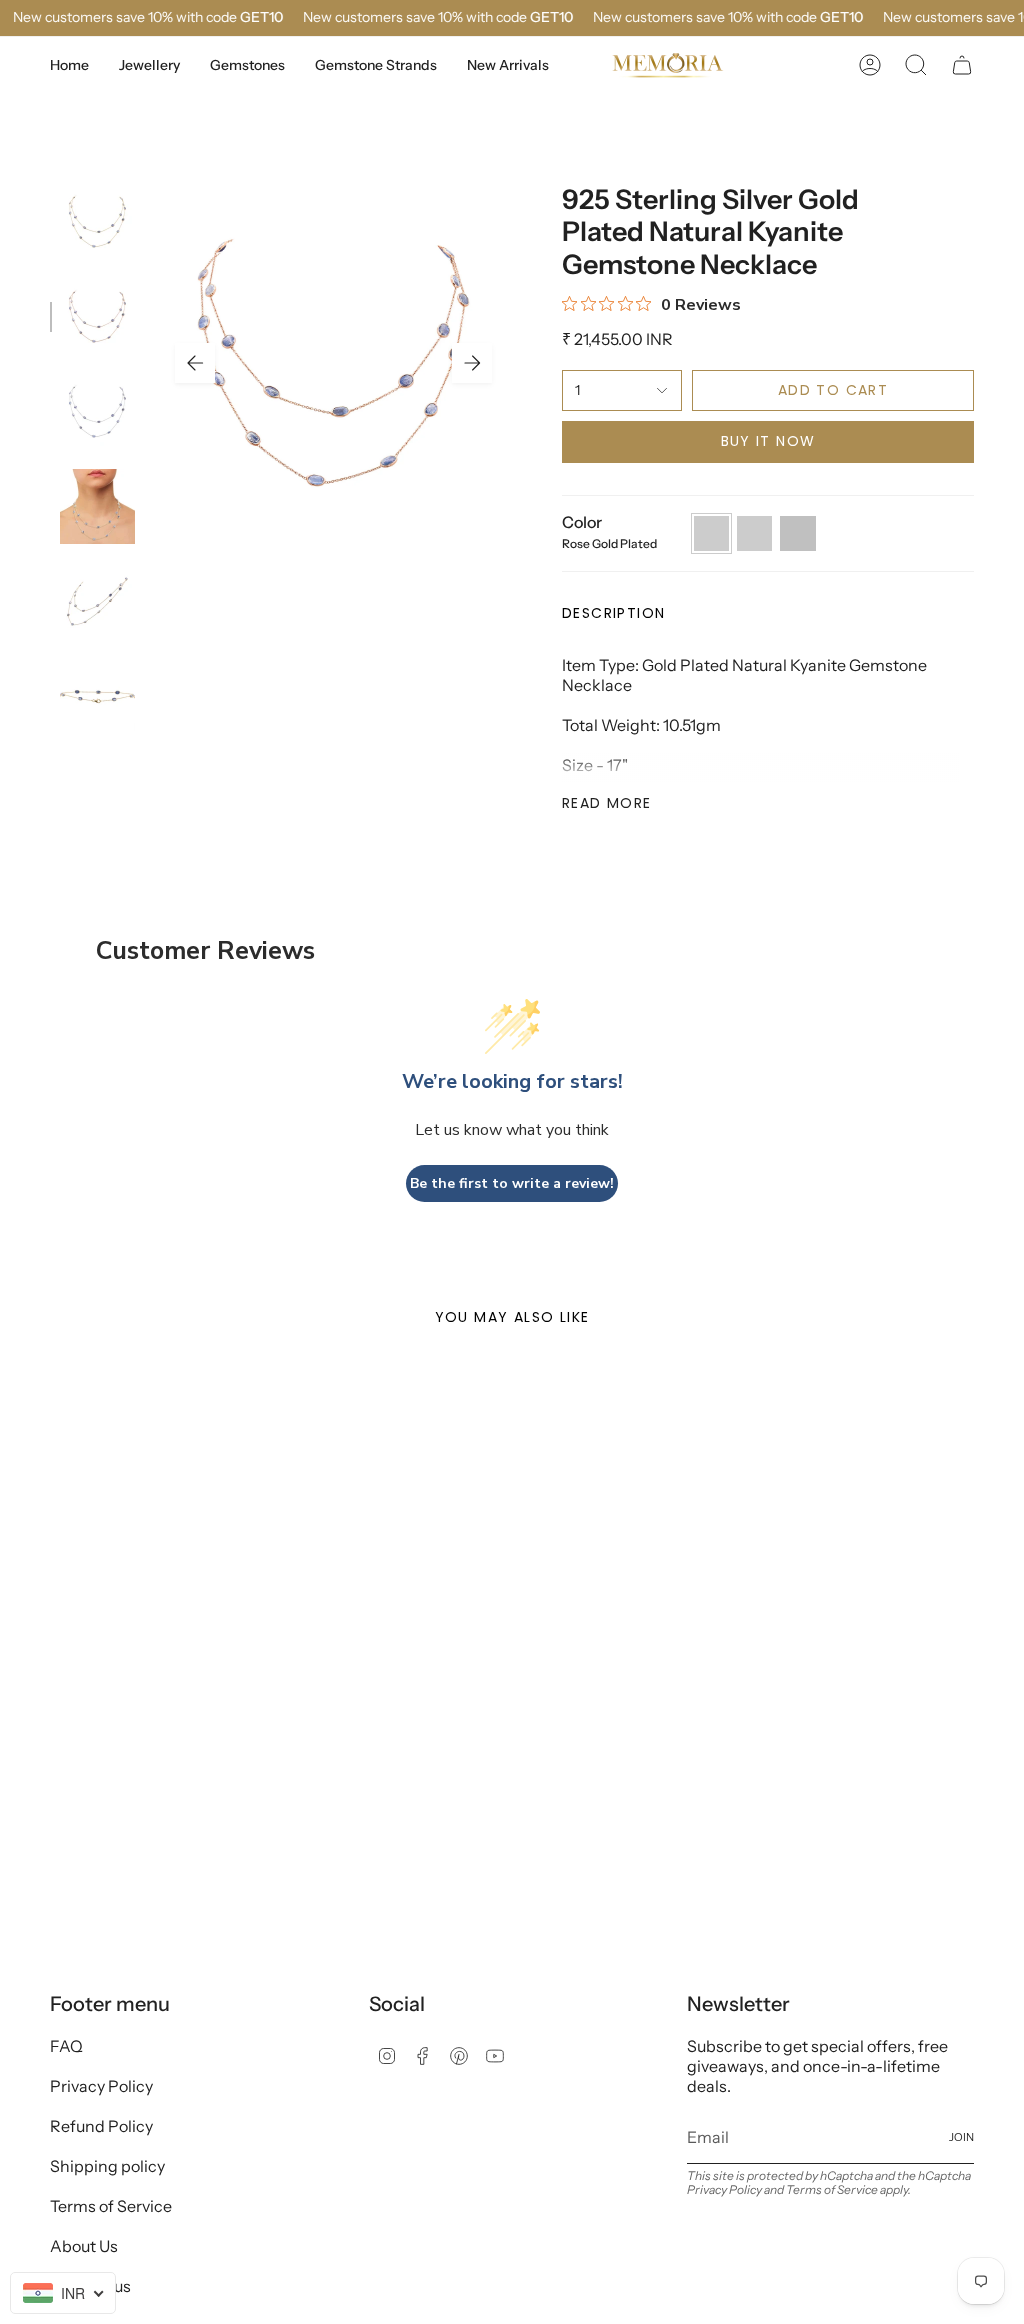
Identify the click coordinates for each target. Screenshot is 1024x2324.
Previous (195, 363)
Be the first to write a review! (512, 1183)
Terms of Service (111, 2206)
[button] (149, 65)
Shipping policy (107, 2166)
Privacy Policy (101, 2086)
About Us (84, 2246)
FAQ (66, 2046)
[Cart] (962, 65)
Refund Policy (101, 2126)
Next (472, 363)
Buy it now (768, 441)
